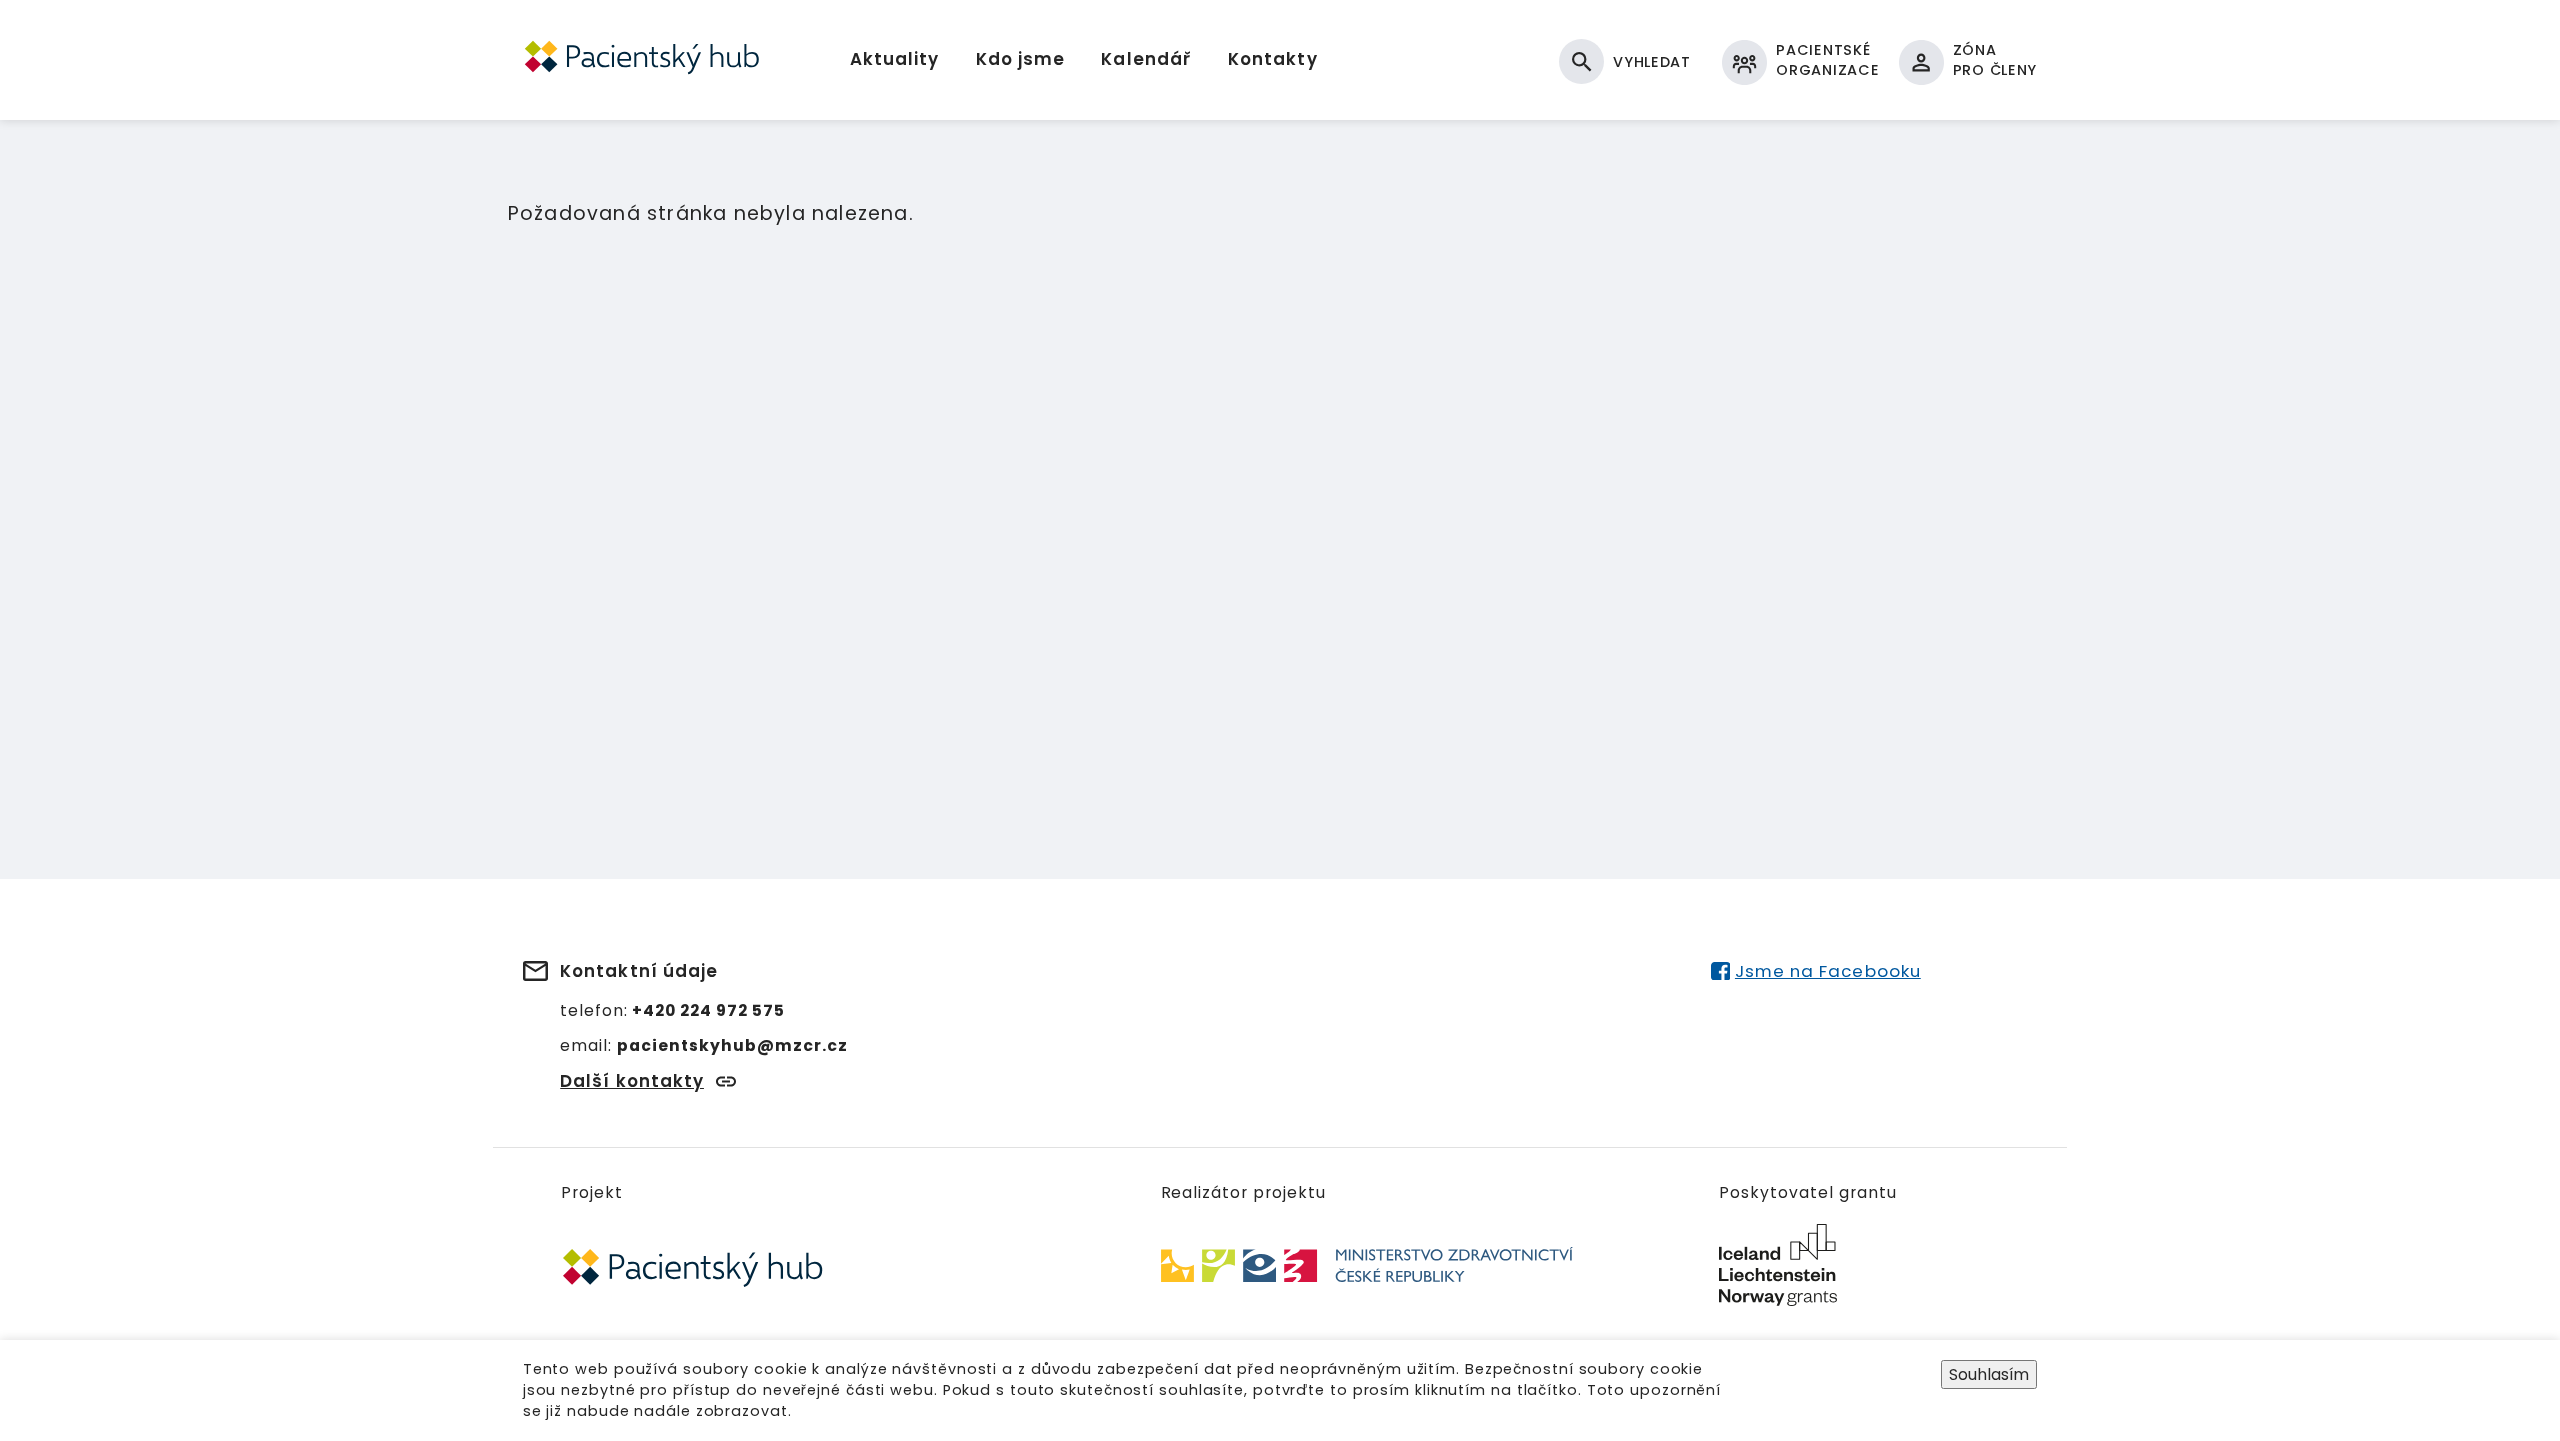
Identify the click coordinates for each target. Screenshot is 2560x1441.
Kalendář (1146, 59)
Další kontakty (632, 1081)
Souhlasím (1989, 1374)
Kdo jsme (1020, 59)
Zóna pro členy (1995, 60)
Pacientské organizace (1827, 60)
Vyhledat (1652, 62)
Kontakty (1272, 59)
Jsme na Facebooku (1827, 971)
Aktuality (894, 59)
